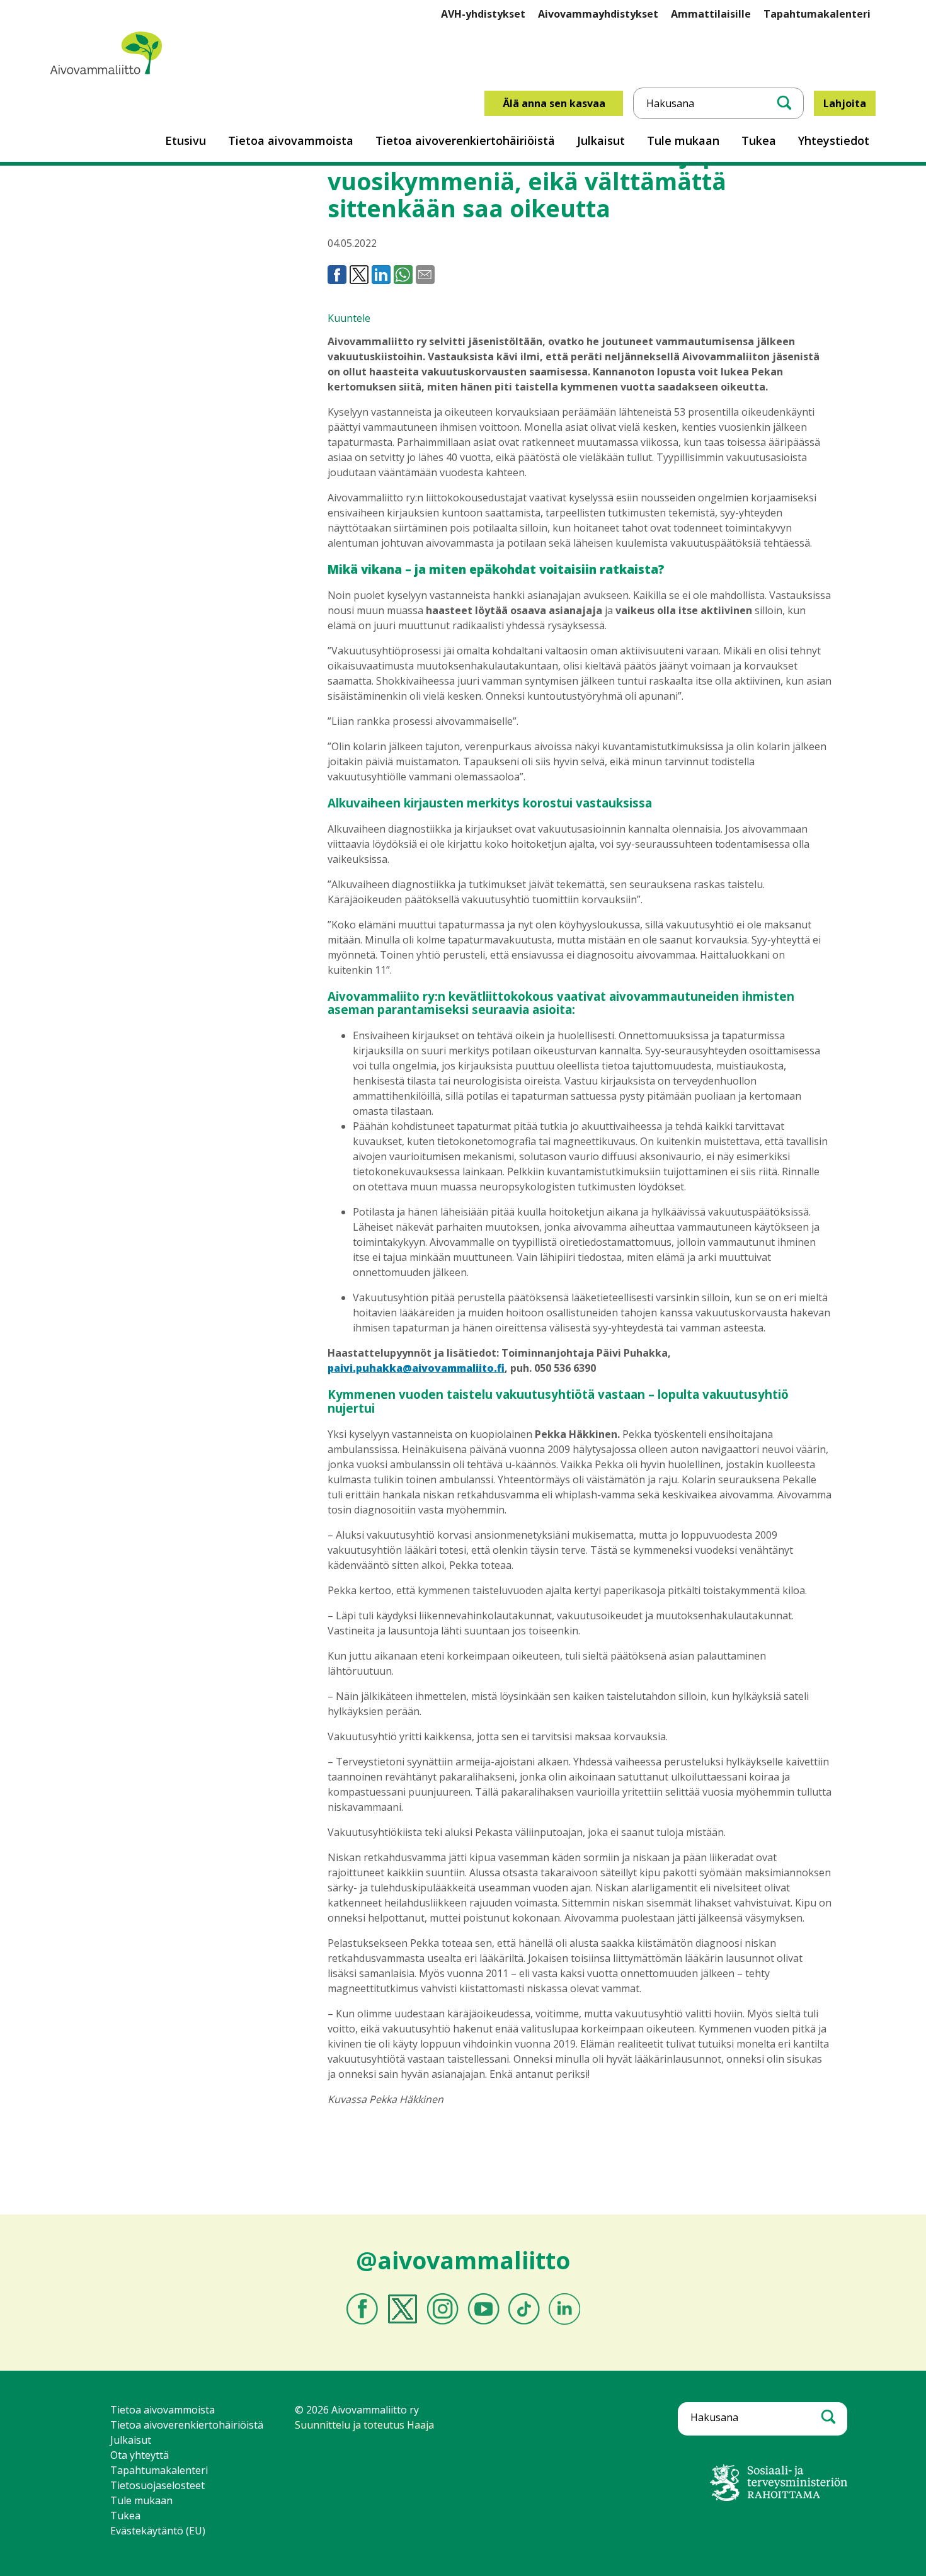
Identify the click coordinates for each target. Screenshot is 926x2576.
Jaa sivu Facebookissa (337, 275)
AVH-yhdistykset (483, 14)
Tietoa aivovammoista (291, 140)
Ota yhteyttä (140, 2455)
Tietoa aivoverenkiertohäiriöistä (465, 140)
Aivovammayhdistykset (598, 14)
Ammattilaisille (711, 14)
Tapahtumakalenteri (817, 14)
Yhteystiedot (834, 140)
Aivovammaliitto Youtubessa (483, 2309)
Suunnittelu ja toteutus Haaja (364, 2425)
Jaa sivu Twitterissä (359, 275)
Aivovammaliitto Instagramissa (443, 2309)
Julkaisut (601, 140)
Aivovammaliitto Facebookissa (362, 2309)
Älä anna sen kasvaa (554, 103)
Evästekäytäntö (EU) (158, 2531)
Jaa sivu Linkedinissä (381, 275)
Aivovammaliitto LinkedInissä (564, 2309)
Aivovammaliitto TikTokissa (524, 2309)
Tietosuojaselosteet (157, 2485)
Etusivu (186, 140)
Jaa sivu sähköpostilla (425, 275)
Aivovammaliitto (88, 90)
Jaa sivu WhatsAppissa (403, 275)
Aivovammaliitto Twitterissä (403, 2309)
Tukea (759, 140)
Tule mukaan (683, 140)
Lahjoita (845, 103)
